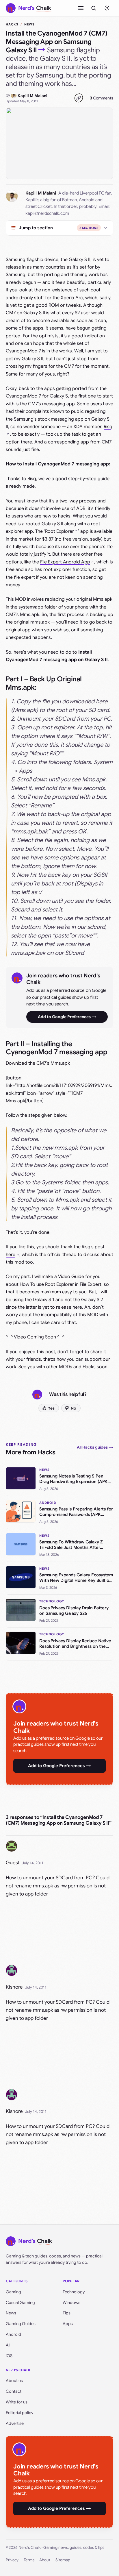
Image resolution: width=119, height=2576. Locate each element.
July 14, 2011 (33, 1863)
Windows (71, 2303)
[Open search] (94, 8)
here (11, 1255)
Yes (51, 1408)
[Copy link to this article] (79, 98)
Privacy (12, 2560)
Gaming (13, 2292)
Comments (102, 98)
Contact (14, 2391)
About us (14, 2381)
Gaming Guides (21, 2324)
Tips (67, 2313)
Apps (68, 2324)
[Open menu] (81, 8)
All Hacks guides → (95, 1447)
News (29, 24)
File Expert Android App (65, 562)
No (74, 1408)
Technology (74, 2292)
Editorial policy (19, 2413)
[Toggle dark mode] (107, 8)
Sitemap (63, 2560)
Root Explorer (59, 531)
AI (8, 2345)
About (45, 2560)
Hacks (12, 24)
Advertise (15, 2423)
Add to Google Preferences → (67, 1017)
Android (13, 2334)
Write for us (17, 2402)
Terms (29, 2560)
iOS (9, 2356)
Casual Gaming (20, 2303)
